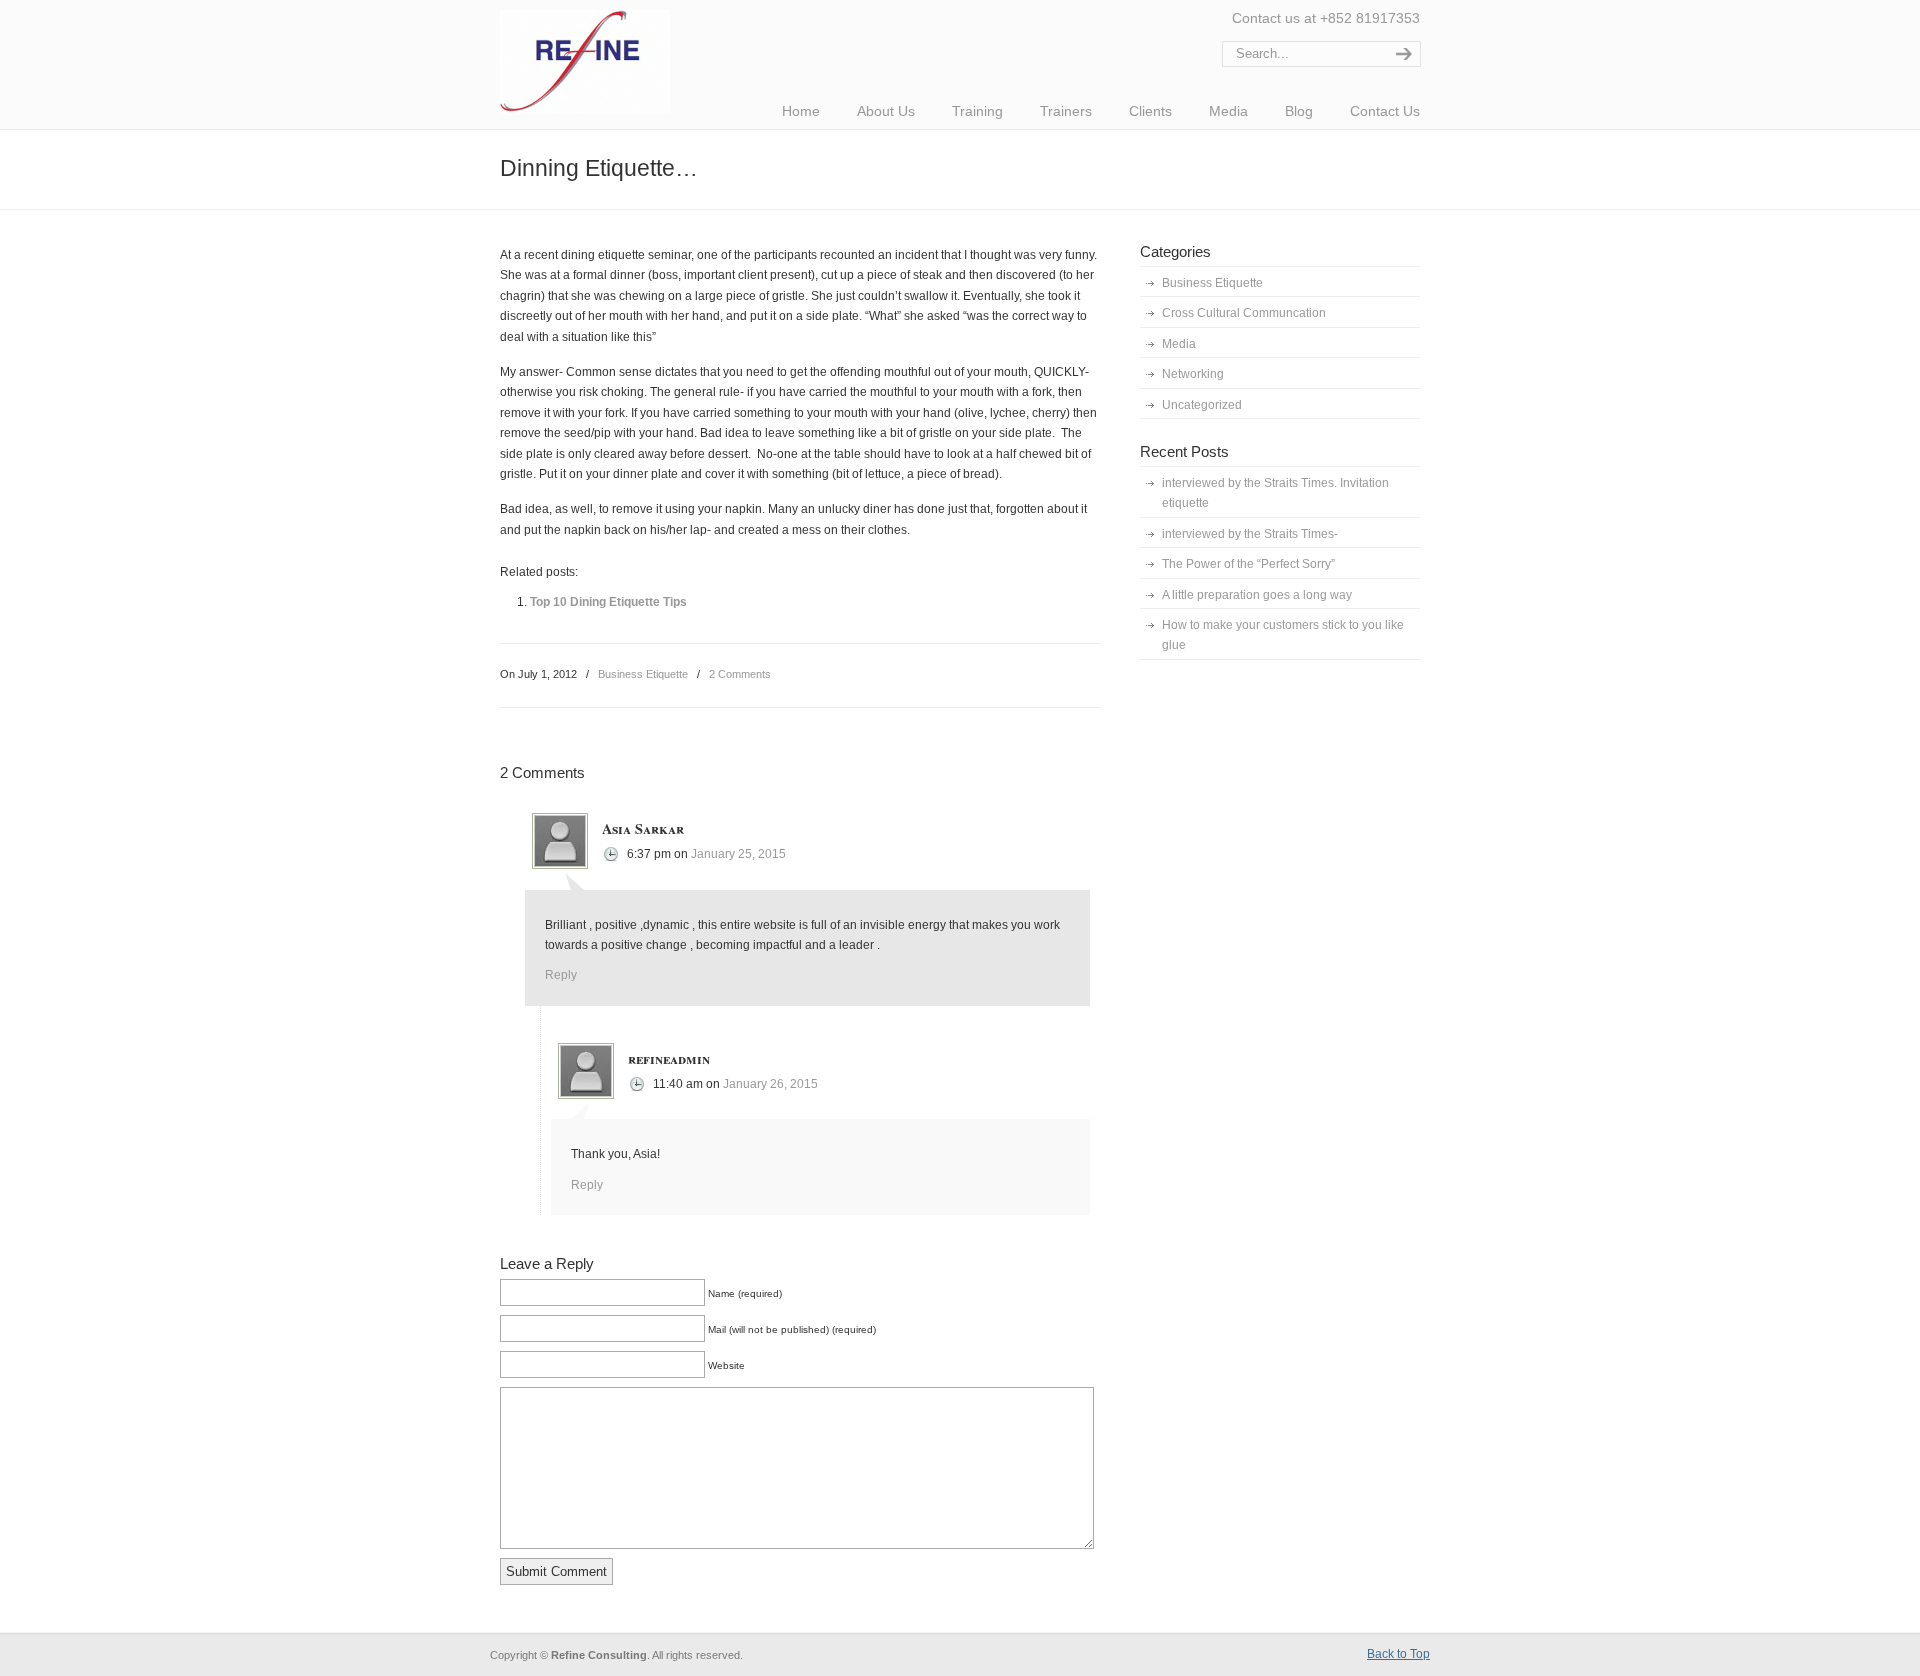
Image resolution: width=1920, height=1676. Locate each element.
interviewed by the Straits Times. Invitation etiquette (1275, 493)
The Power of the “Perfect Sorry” (1248, 564)
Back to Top (1398, 1654)
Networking (1193, 374)
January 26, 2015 (770, 1084)
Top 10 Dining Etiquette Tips (608, 602)
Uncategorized (1202, 405)
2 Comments (740, 674)
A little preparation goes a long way (1257, 595)
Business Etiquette (643, 674)
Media (1179, 344)
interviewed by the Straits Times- (1250, 534)
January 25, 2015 (738, 854)
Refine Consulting (587, 60)
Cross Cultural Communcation (1244, 313)
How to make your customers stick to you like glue (1283, 635)
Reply (561, 975)
